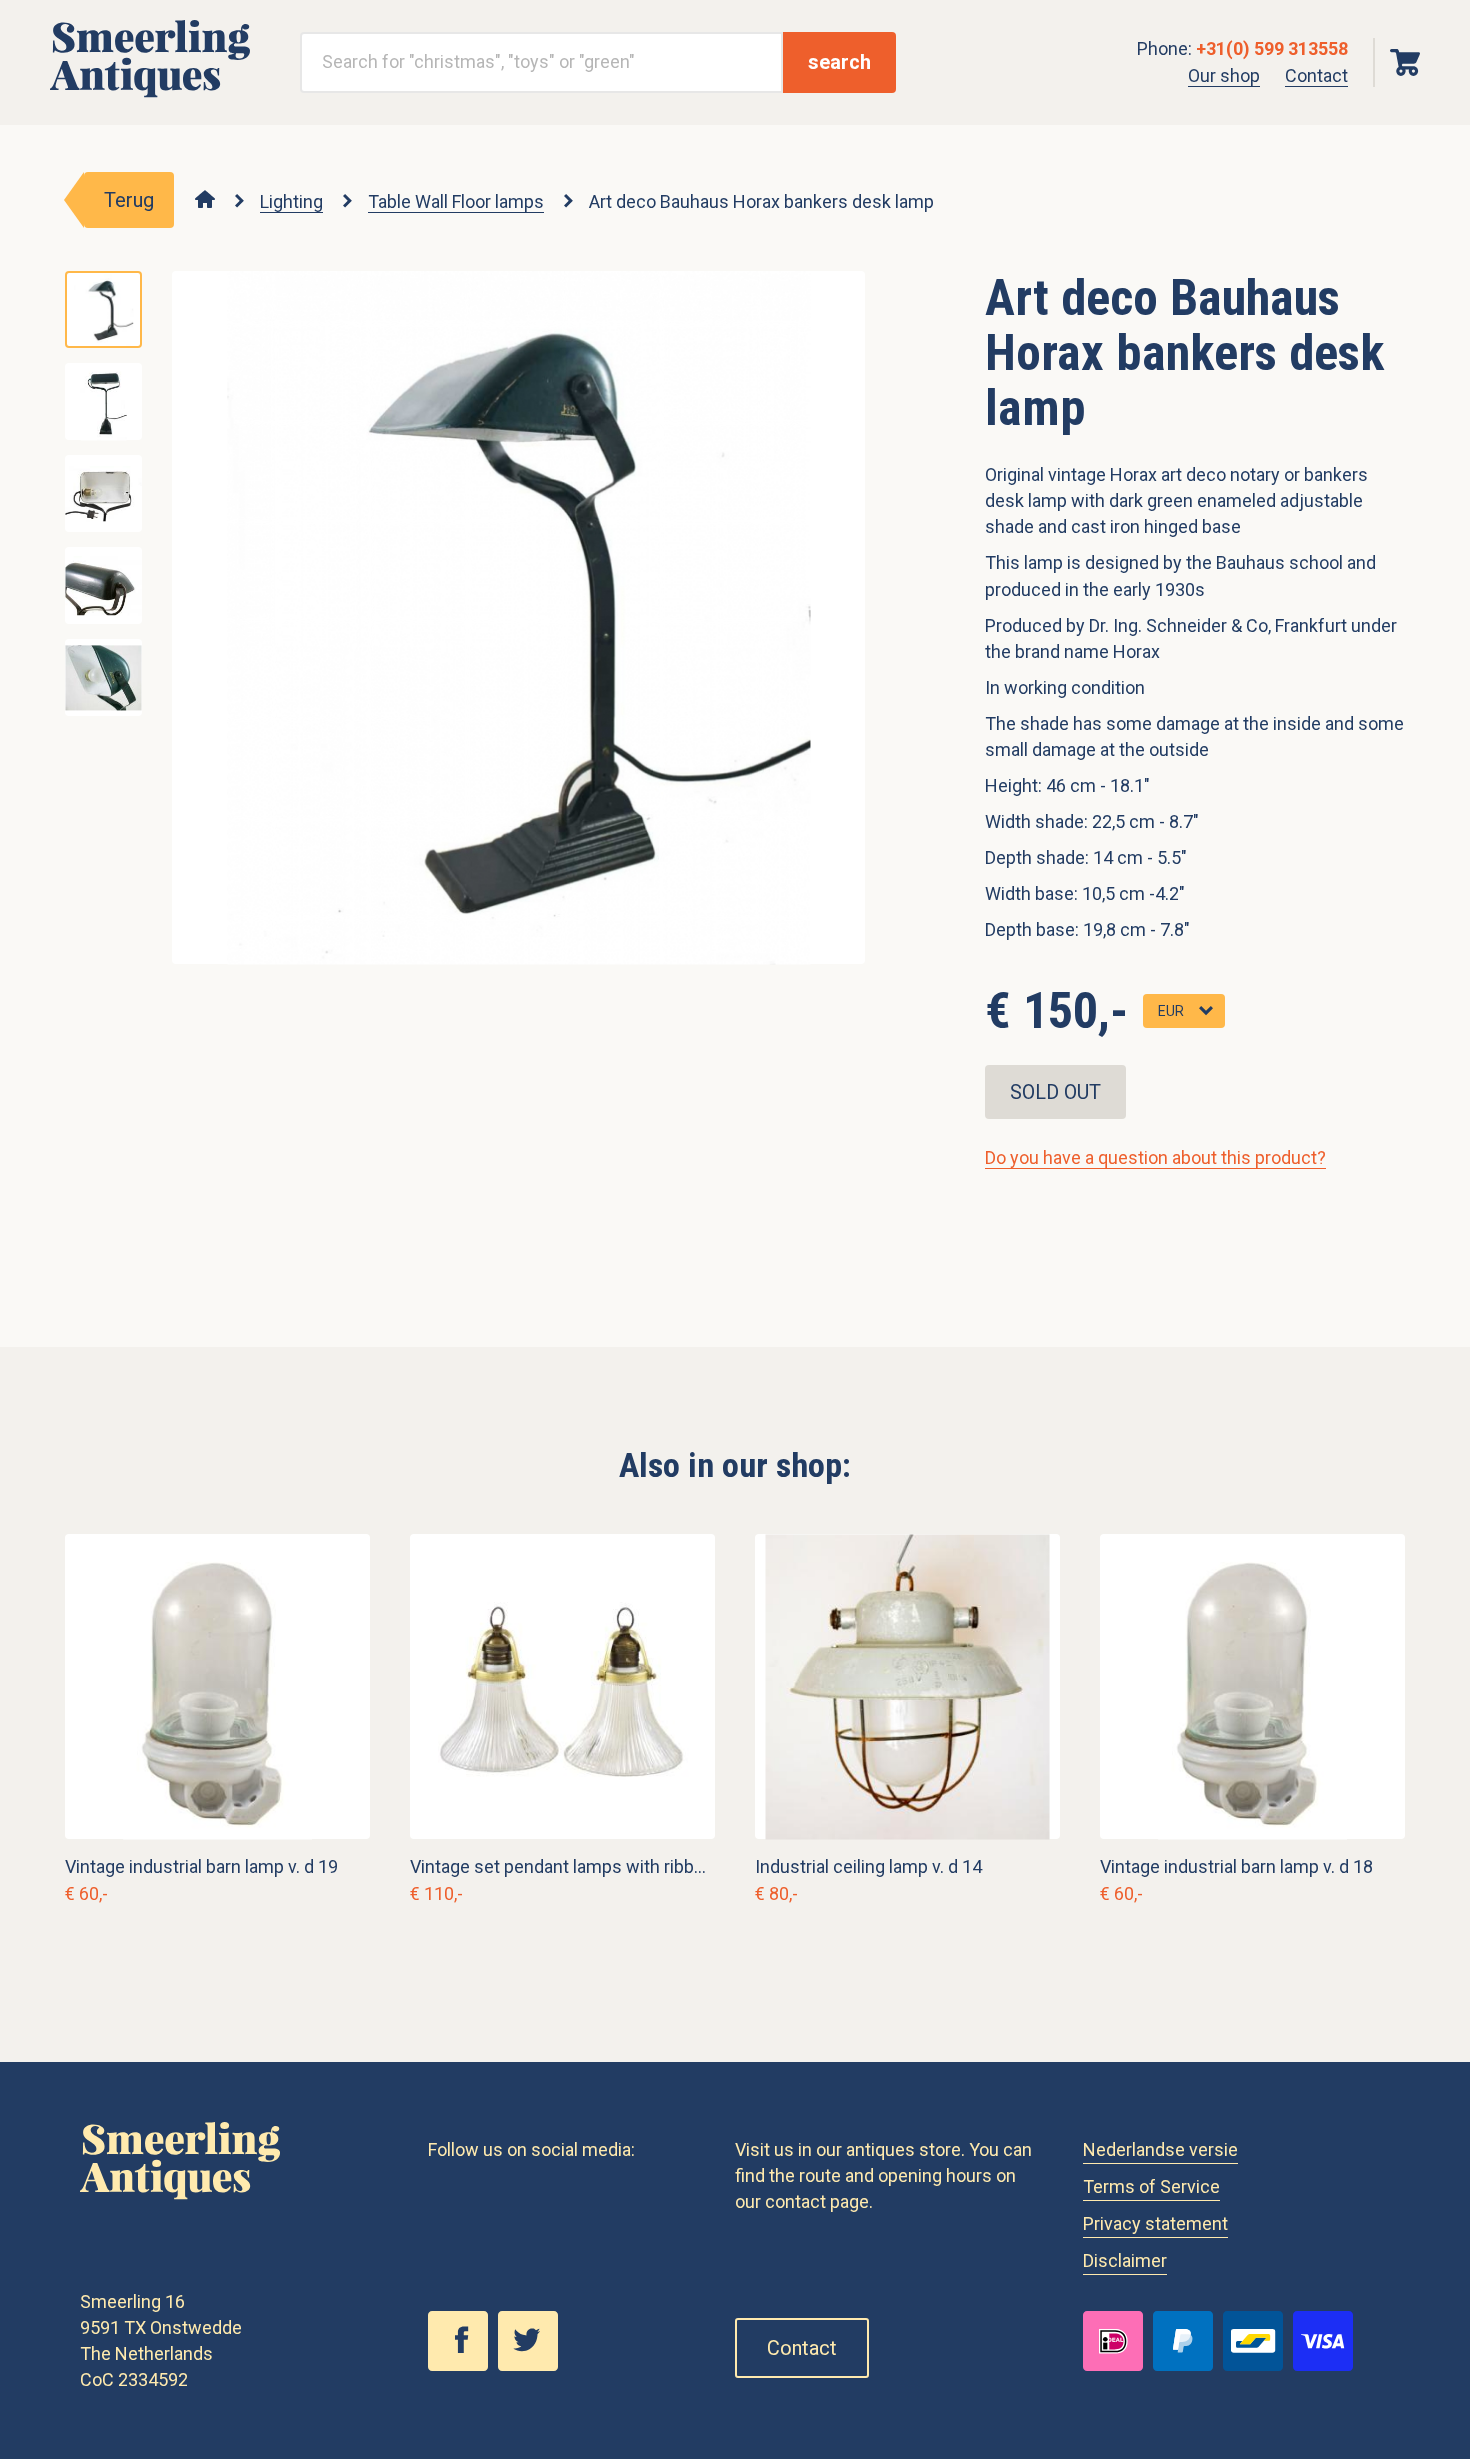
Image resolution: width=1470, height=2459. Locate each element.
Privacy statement (1155, 2223)
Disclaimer (1125, 2260)
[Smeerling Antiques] (150, 91)
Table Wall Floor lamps (456, 201)
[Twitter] (533, 2365)
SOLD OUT (1055, 1092)
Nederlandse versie (1160, 2149)
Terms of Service (1151, 2186)
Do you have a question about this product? (1155, 1157)
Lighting (291, 201)
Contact (1316, 75)
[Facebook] (463, 2365)
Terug (129, 200)
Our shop (1224, 75)
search (839, 62)
